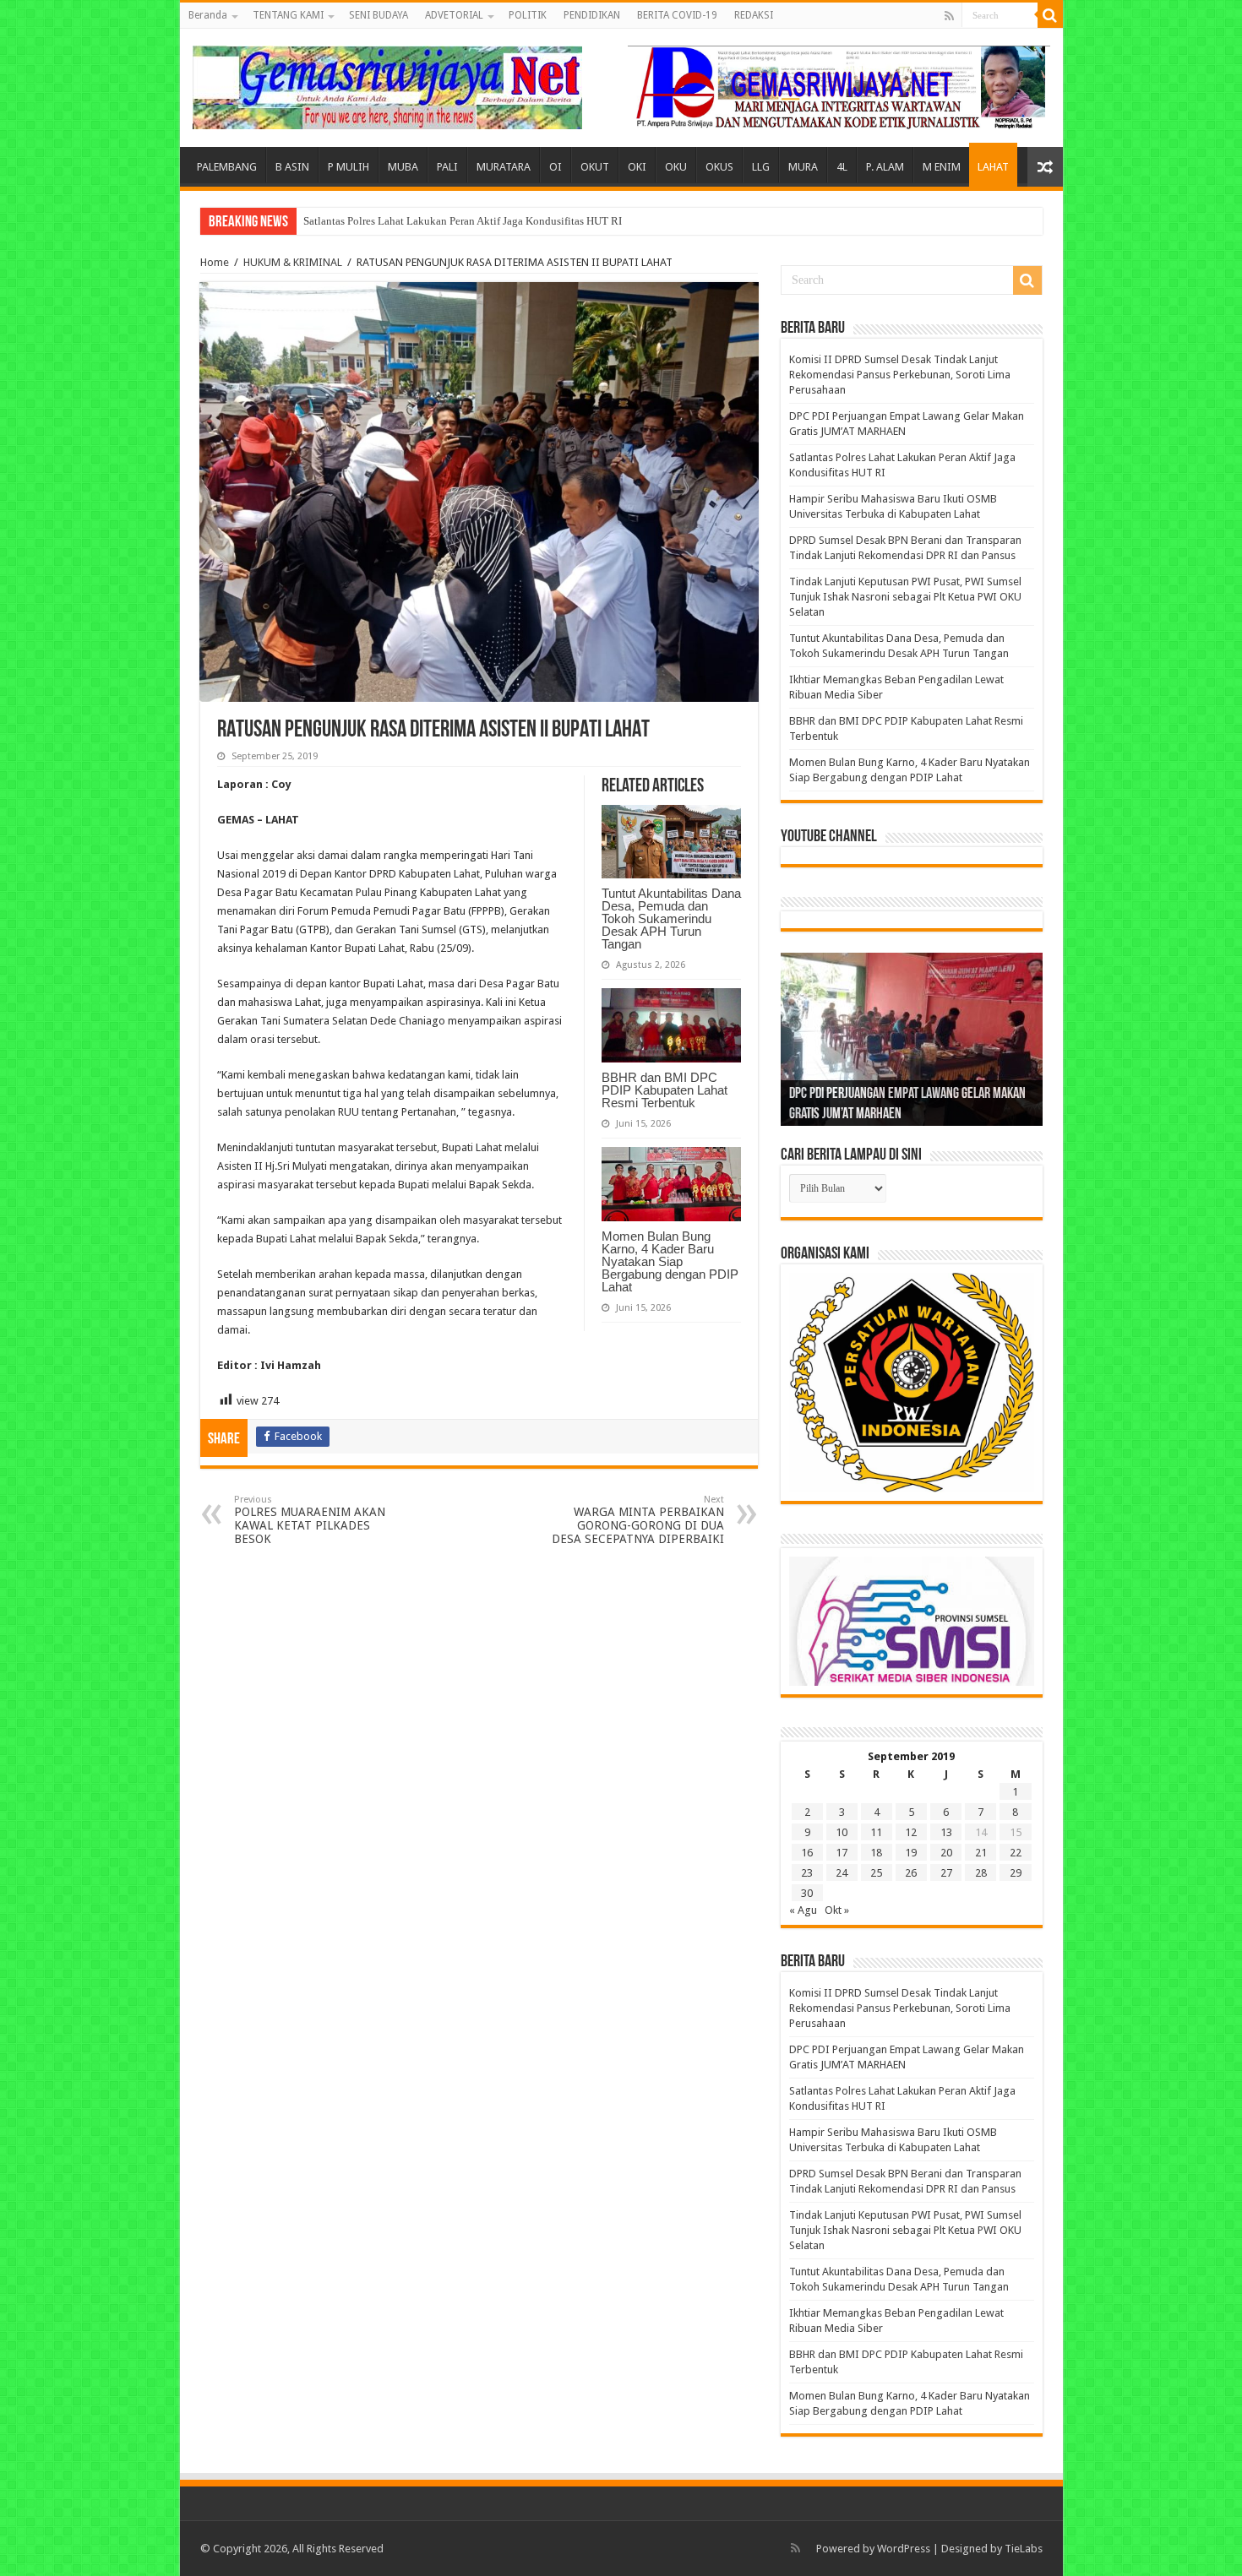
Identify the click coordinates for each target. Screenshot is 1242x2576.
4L (842, 167)
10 (842, 1832)
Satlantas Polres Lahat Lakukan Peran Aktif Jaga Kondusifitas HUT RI (463, 221)
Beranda (208, 15)
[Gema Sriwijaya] (387, 84)
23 (807, 1873)
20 (946, 1853)
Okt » (837, 1910)
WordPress (904, 2549)
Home (215, 262)
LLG (761, 167)
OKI (637, 167)
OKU (676, 167)
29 (1016, 1873)
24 (842, 1873)
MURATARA (504, 167)
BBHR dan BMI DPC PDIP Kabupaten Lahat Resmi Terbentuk (665, 1090)
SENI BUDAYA (379, 15)
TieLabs (1024, 2549)
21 (981, 1853)
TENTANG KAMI (288, 15)
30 (807, 1893)
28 (981, 1873)
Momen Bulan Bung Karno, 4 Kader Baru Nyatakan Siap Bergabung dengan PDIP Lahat (670, 1261)
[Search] (1050, 15)
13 (946, 1832)
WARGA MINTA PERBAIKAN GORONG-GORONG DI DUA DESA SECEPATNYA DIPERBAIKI (638, 1520)
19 (911, 1853)
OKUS (719, 167)
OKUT (595, 167)
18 (876, 1853)
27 (946, 1873)
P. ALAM (885, 167)
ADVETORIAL (454, 15)
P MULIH (349, 167)
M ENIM (942, 167)
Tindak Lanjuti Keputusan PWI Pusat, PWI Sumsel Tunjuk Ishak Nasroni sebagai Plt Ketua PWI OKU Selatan (905, 597)
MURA (803, 167)
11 (876, 1832)
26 (911, 1873)
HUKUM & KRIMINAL (293, 262)
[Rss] (949, 16)
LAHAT (993, 167)
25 (876, 1873)
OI (556, 167)
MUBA (403, 167)
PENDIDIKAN (592, 15)
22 (1016, 1853)
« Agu (803, 1910)
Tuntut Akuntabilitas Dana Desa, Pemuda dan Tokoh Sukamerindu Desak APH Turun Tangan (671, 918)
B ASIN (292, 167)
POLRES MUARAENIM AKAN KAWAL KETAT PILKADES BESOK (310, 1520)
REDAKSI (754, 15)
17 (842, 1853)
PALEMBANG (227, 167)
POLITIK (528, 15)
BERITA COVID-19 (677, 15)
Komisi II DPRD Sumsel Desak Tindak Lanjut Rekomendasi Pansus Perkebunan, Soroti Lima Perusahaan (900, 375)
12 (911, 1832)
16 (807, 1853)
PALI (447, 167)
